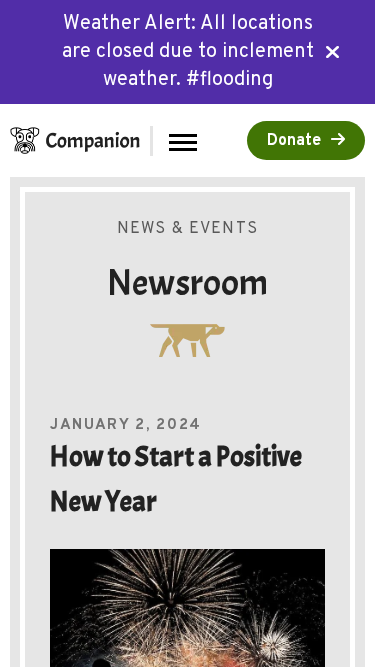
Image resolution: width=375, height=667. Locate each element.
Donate (294, 141)
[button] (183, 140)
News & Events (187, 229)
